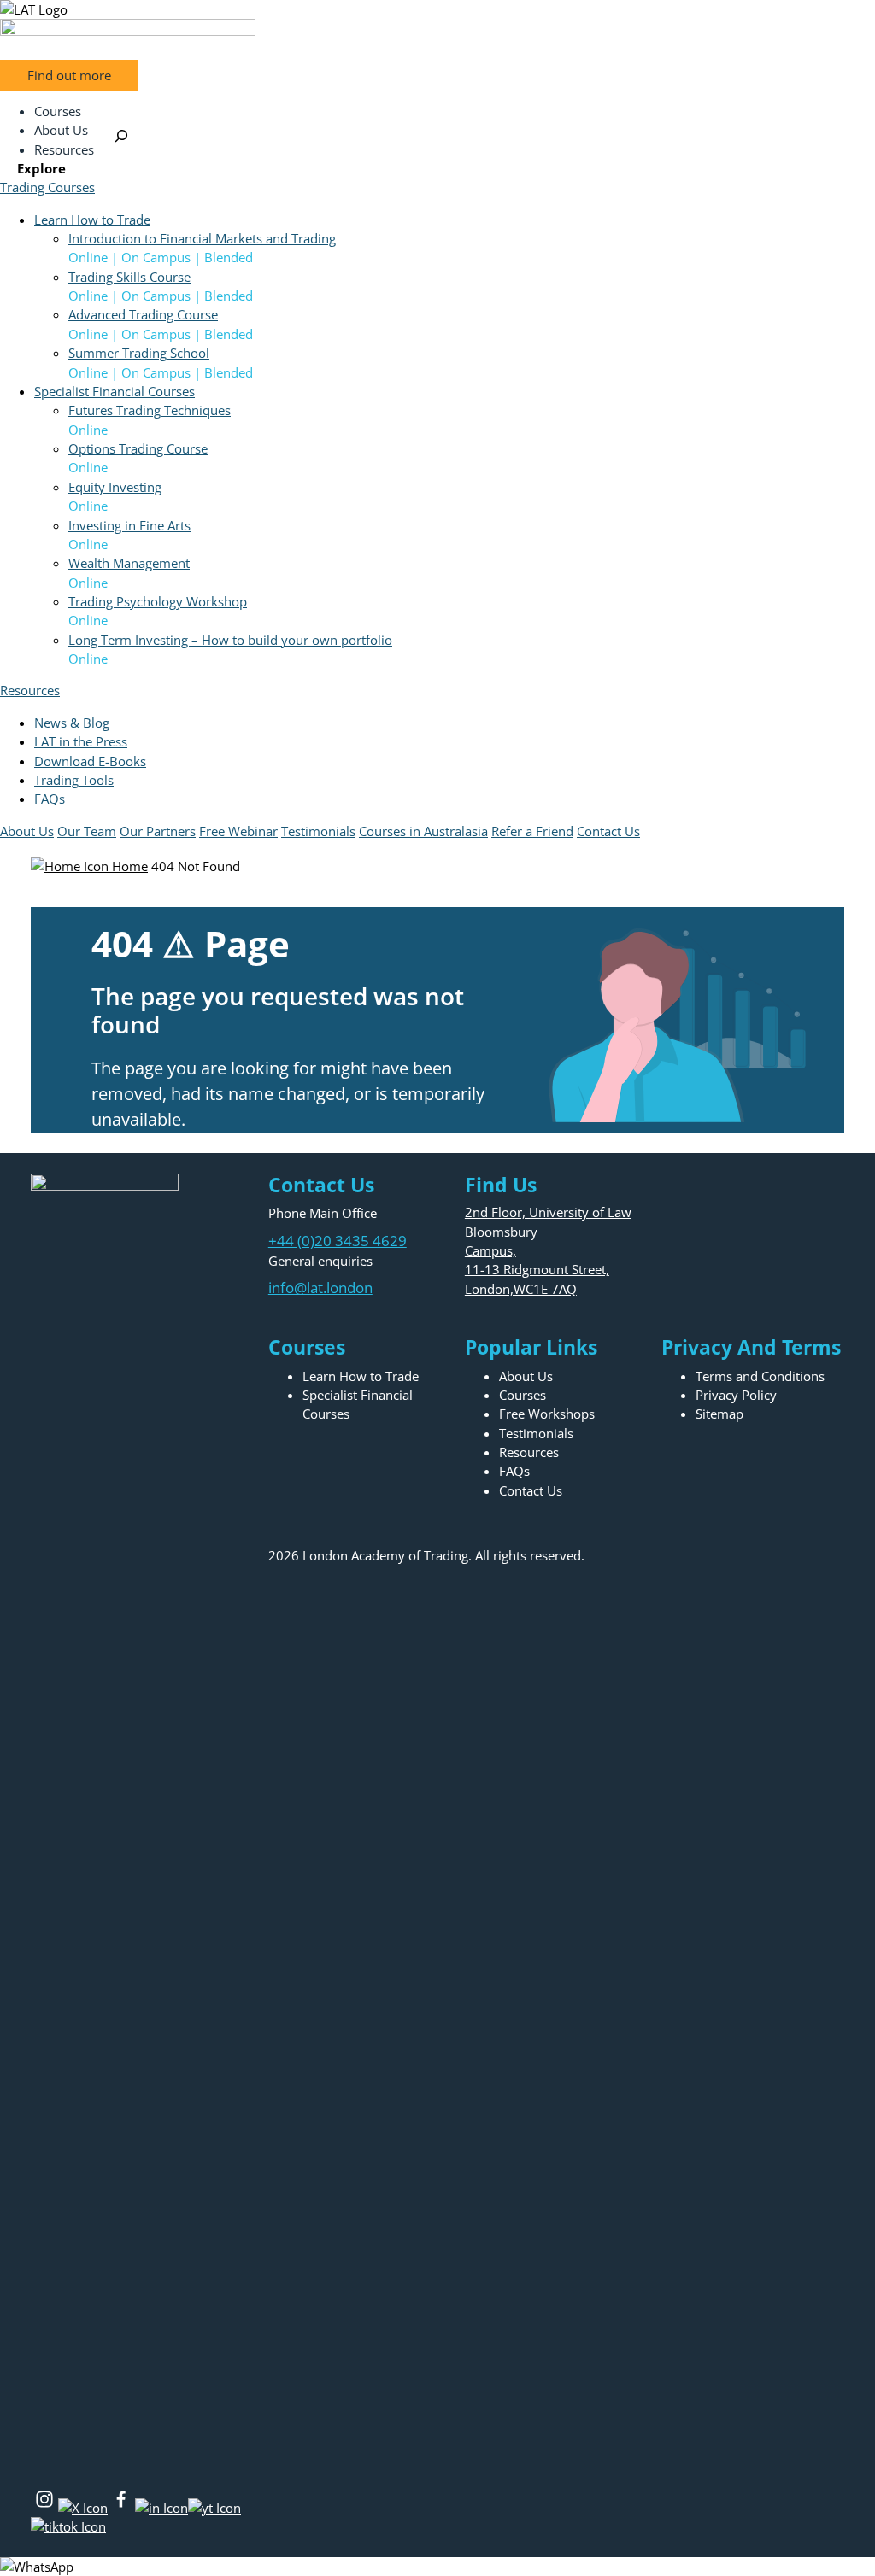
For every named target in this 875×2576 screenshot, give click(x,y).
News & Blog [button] (72, 723)
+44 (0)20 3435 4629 (338, 1241)
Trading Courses (47, 187)
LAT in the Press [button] (81, 741)
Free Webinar (238, 831)
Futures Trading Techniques (150, 410)
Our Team (87, 831)
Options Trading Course (138, 448)
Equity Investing (115, 487)
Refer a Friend (532, 831)
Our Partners (158, 831)
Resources (30, 690)
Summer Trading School (139, 353)
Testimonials (318, 831)
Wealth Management (129, 563)
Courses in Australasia (423, 831)
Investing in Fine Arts (129, 525)
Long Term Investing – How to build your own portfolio (230, 640)
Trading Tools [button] (74, 780)
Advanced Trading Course (143, 314)
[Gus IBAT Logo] (437, 9)
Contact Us (608, 831)
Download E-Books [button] (90, 761)
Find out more (69, 75)
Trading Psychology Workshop (158, 601)
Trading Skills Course (129, 277)
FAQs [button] (50, 799)
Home (128, 866)
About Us (27, 831)
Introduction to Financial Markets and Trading (202, 238)
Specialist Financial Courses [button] (115, 391)
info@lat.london (320, 1288)
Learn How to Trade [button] (92, 220)
